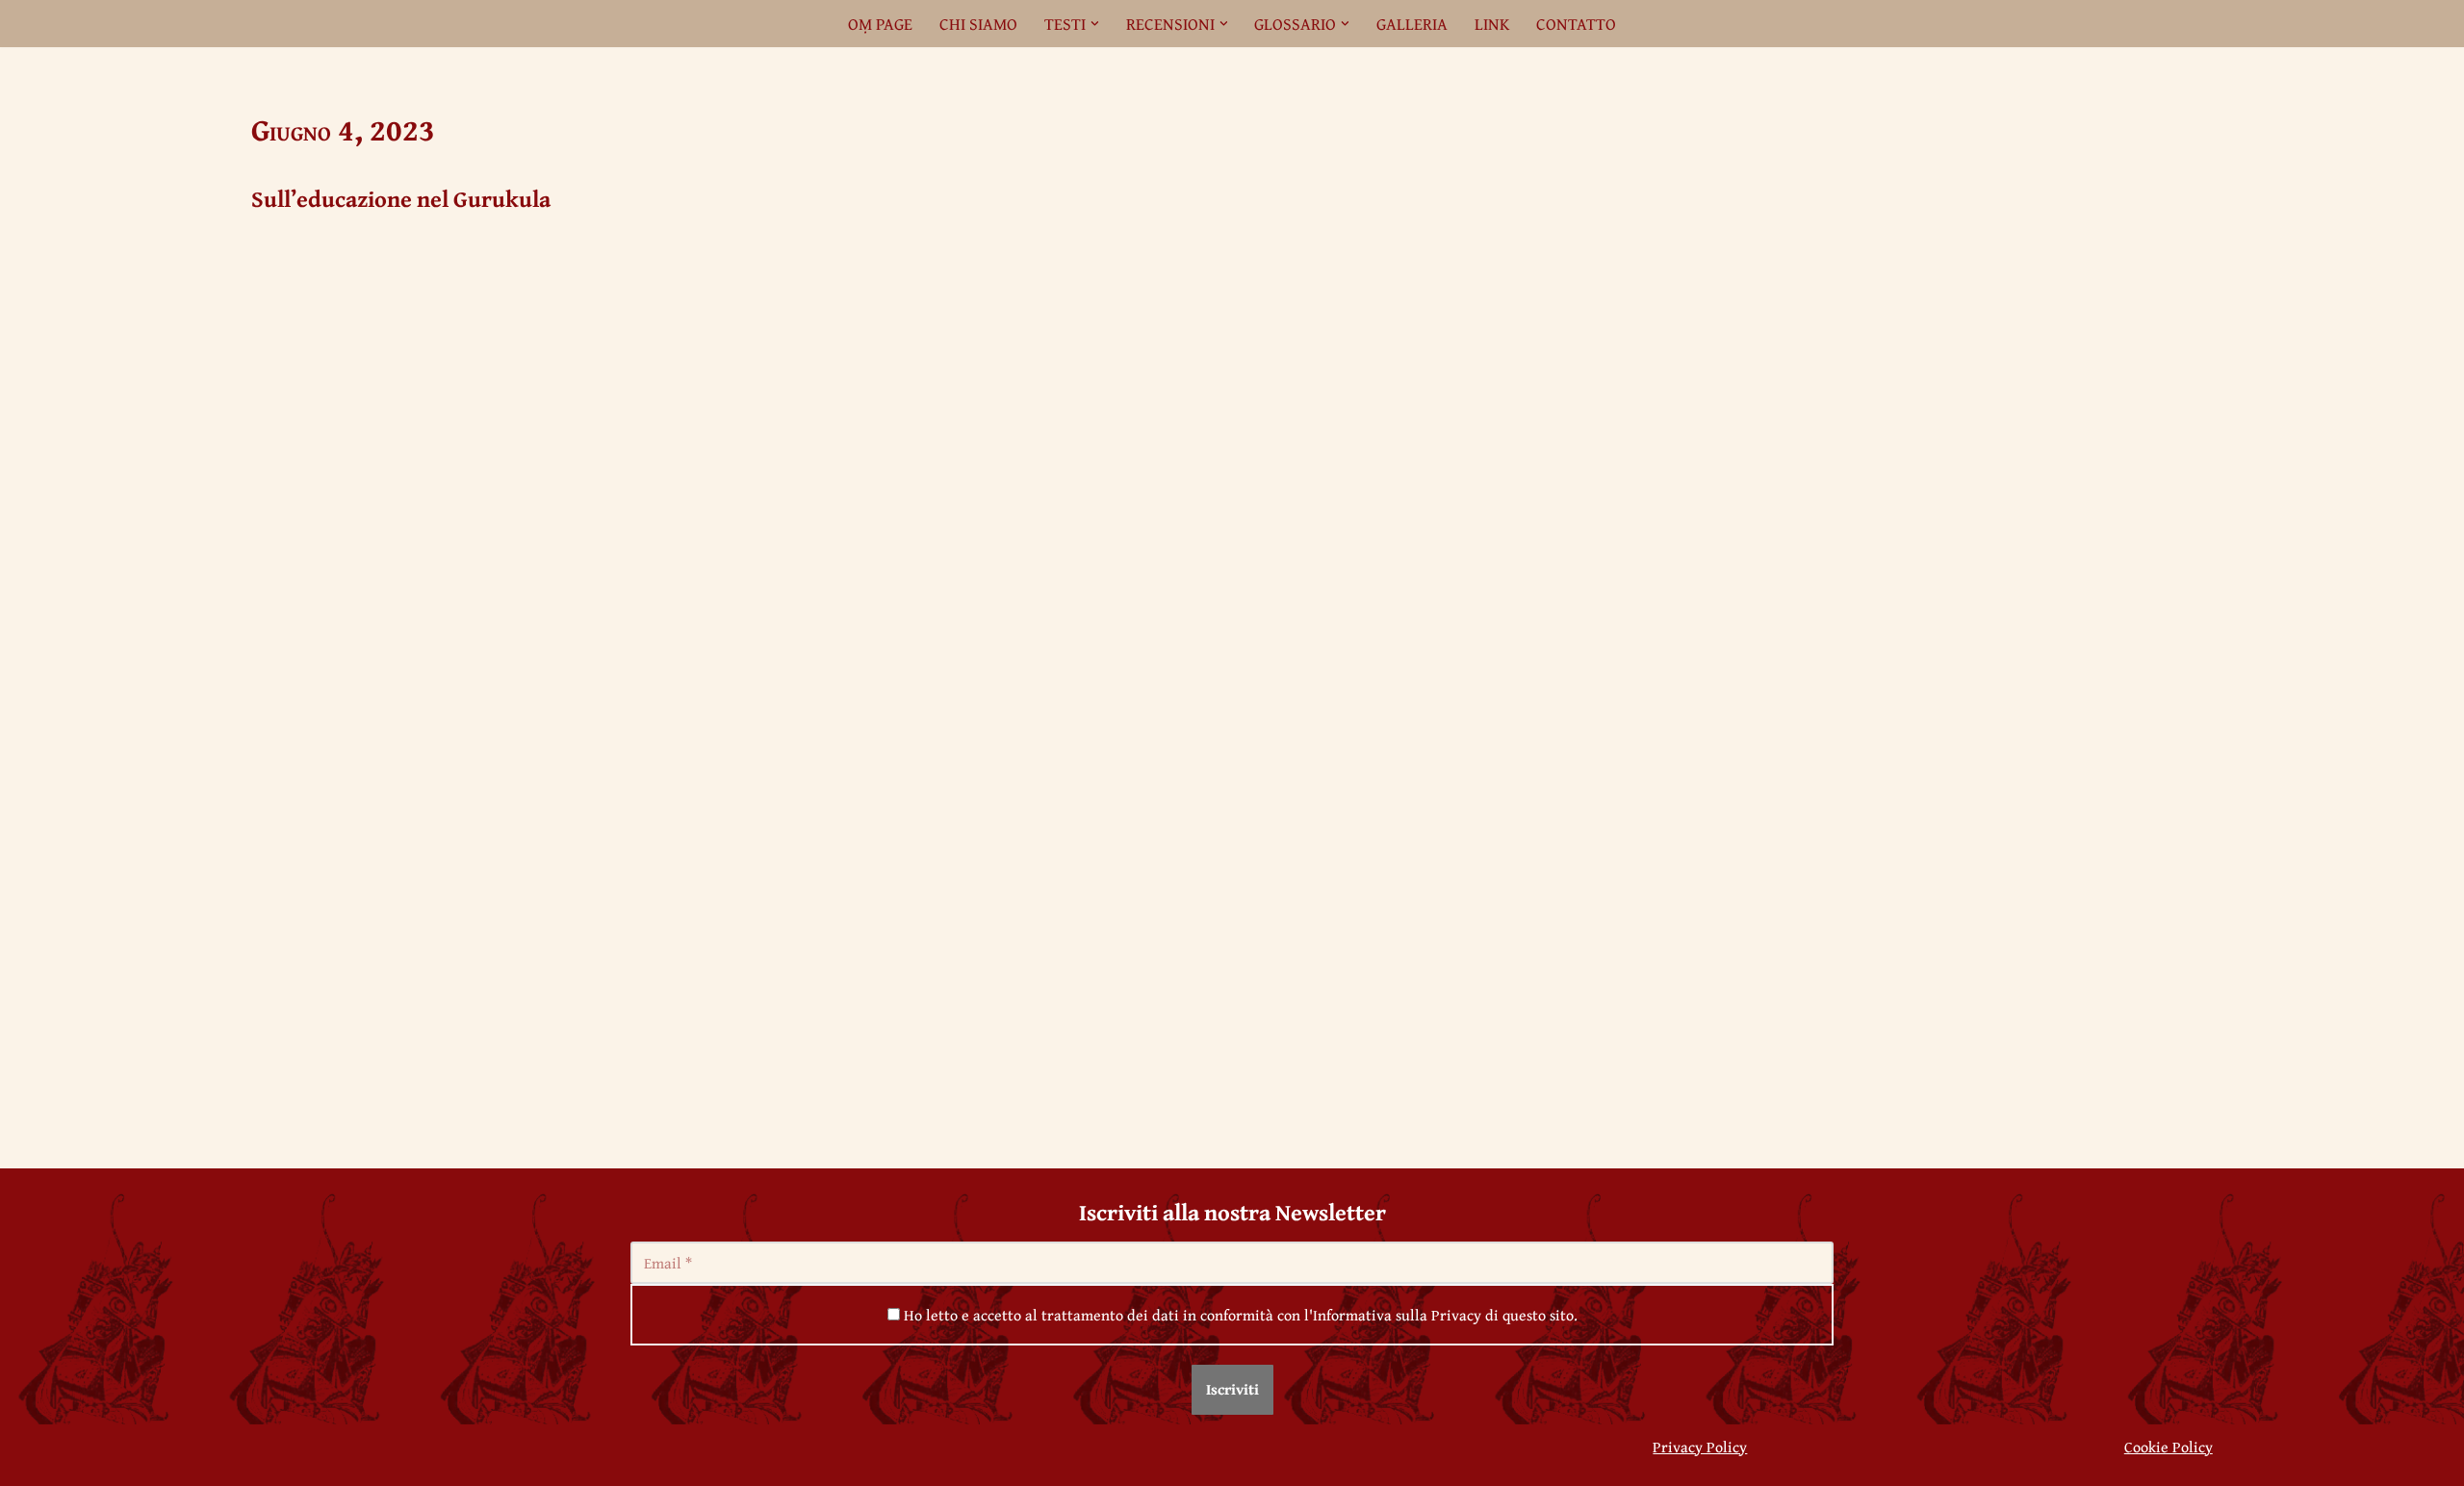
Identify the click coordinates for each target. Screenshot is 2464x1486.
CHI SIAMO (978, 24)
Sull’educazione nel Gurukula (401, 199)
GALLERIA (1412, 24)
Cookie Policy (2169, 1447)
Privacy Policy (1700, 1447)
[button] (1095, 24)
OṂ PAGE (880, 24)
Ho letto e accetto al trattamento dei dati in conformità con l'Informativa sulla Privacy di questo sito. (1239, 1315)
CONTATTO (1576, 24)
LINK (1492, 24)
